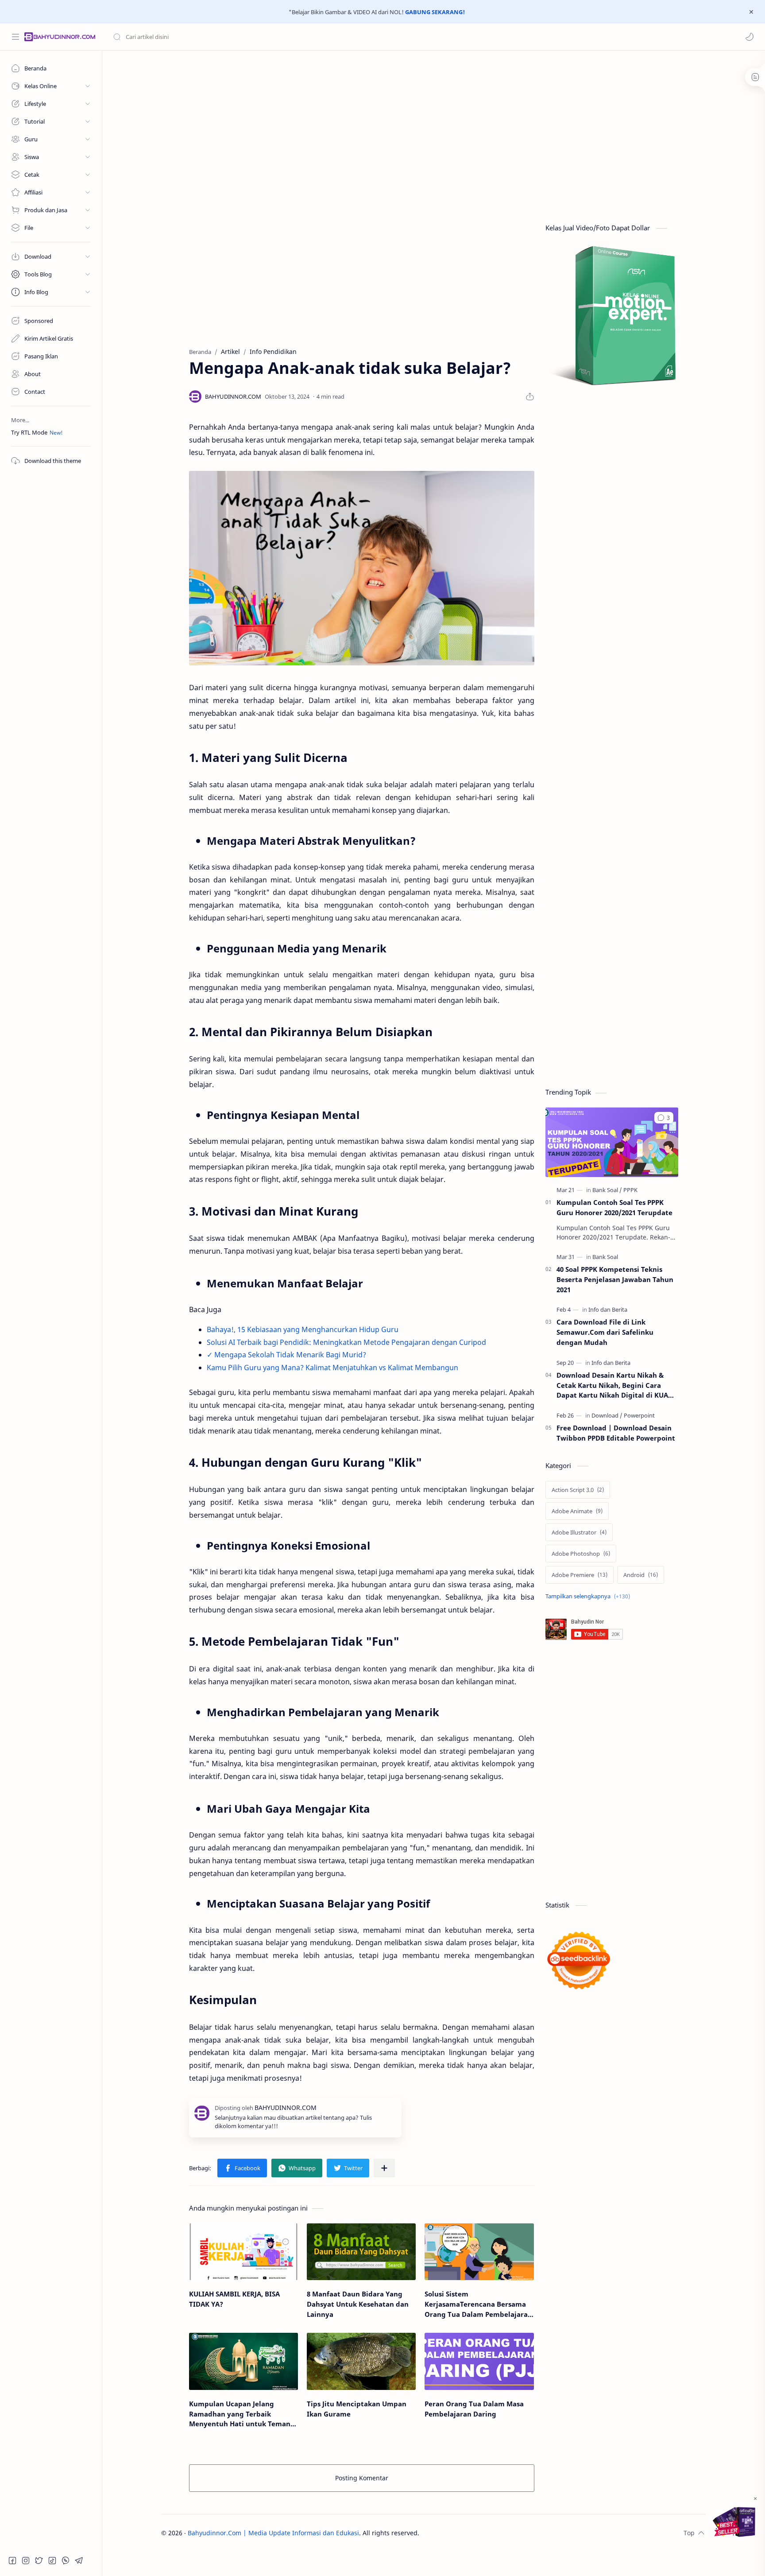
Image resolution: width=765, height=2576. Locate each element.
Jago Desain (479, 2533)
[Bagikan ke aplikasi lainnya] (384, 2168)
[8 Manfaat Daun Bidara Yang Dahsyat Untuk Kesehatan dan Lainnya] (361, 2252)
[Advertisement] (427, 126)
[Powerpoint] (639, 1415)
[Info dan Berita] (608, 1309)
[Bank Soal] (607, 1190)
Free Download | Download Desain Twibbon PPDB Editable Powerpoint (616, 1433)
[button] (750, 37)
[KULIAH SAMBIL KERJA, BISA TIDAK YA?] (243, 2252)
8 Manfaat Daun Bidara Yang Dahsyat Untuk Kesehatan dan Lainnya (358, 2304)
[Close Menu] (751, 12)
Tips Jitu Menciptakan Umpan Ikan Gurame (357, 2409)
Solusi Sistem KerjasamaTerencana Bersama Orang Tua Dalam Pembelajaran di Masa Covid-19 (478, 2304)
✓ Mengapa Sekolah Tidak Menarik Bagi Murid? (286, 1355)
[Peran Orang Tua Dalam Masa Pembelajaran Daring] (479, 2361)
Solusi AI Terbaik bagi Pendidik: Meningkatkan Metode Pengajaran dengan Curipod (346, 1342)
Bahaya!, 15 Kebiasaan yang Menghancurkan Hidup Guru (303, 1329)
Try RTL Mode (29, 432)
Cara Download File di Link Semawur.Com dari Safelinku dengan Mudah (605, 1332)
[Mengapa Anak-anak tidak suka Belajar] (362, 568)
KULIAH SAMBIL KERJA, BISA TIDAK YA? (234, 2299)
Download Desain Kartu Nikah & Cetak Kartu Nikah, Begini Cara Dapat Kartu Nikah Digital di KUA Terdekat (612, 1385)
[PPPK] (630, 1190)
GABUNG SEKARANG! (435, 12)
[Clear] (252, 37)
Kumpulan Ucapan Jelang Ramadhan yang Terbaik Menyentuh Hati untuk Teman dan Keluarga (240, 2414)
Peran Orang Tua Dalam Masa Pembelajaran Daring (474, 2409)
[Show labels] (589, 1596)
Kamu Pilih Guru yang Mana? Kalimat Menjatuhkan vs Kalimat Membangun (332, 1368)
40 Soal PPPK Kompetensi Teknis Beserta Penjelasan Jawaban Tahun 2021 (615, 1279)
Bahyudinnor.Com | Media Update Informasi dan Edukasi (273, 2533)
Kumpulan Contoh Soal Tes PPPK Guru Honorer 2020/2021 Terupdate (614, 1207)
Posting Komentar (362, 2478)
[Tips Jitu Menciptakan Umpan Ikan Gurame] (361, 2361)
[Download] (607, 1415)
